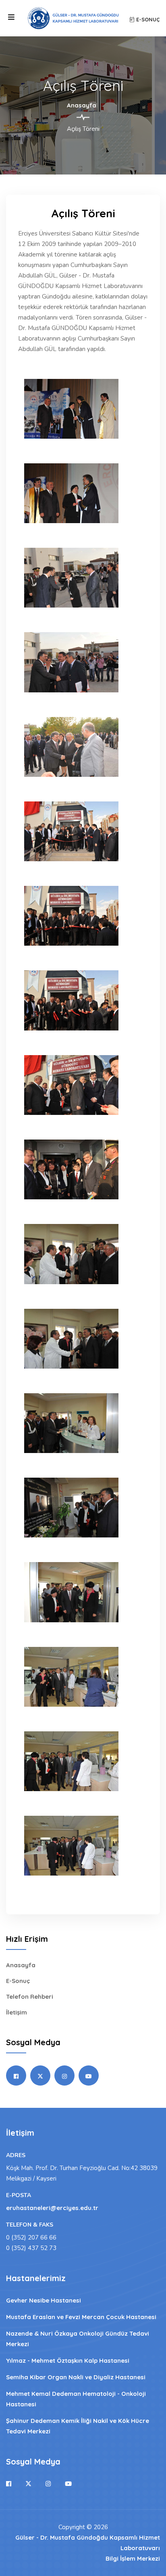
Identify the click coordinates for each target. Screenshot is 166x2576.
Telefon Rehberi (30, 1997)
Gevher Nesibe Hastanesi (44, 2300)
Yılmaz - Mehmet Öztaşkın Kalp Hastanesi (68, 2360)
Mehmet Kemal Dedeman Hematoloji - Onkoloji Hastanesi (76, 2399)
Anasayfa (82, 105)
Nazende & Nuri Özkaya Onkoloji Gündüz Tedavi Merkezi (78, 2339)
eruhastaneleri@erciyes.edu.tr (52, 2208)
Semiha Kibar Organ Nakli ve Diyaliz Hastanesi (76, 2377)
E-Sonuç (18, 1981)
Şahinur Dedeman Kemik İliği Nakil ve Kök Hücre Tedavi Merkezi (78, 2426)
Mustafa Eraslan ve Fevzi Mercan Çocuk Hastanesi (81, 2317)
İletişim (17, 2012)
